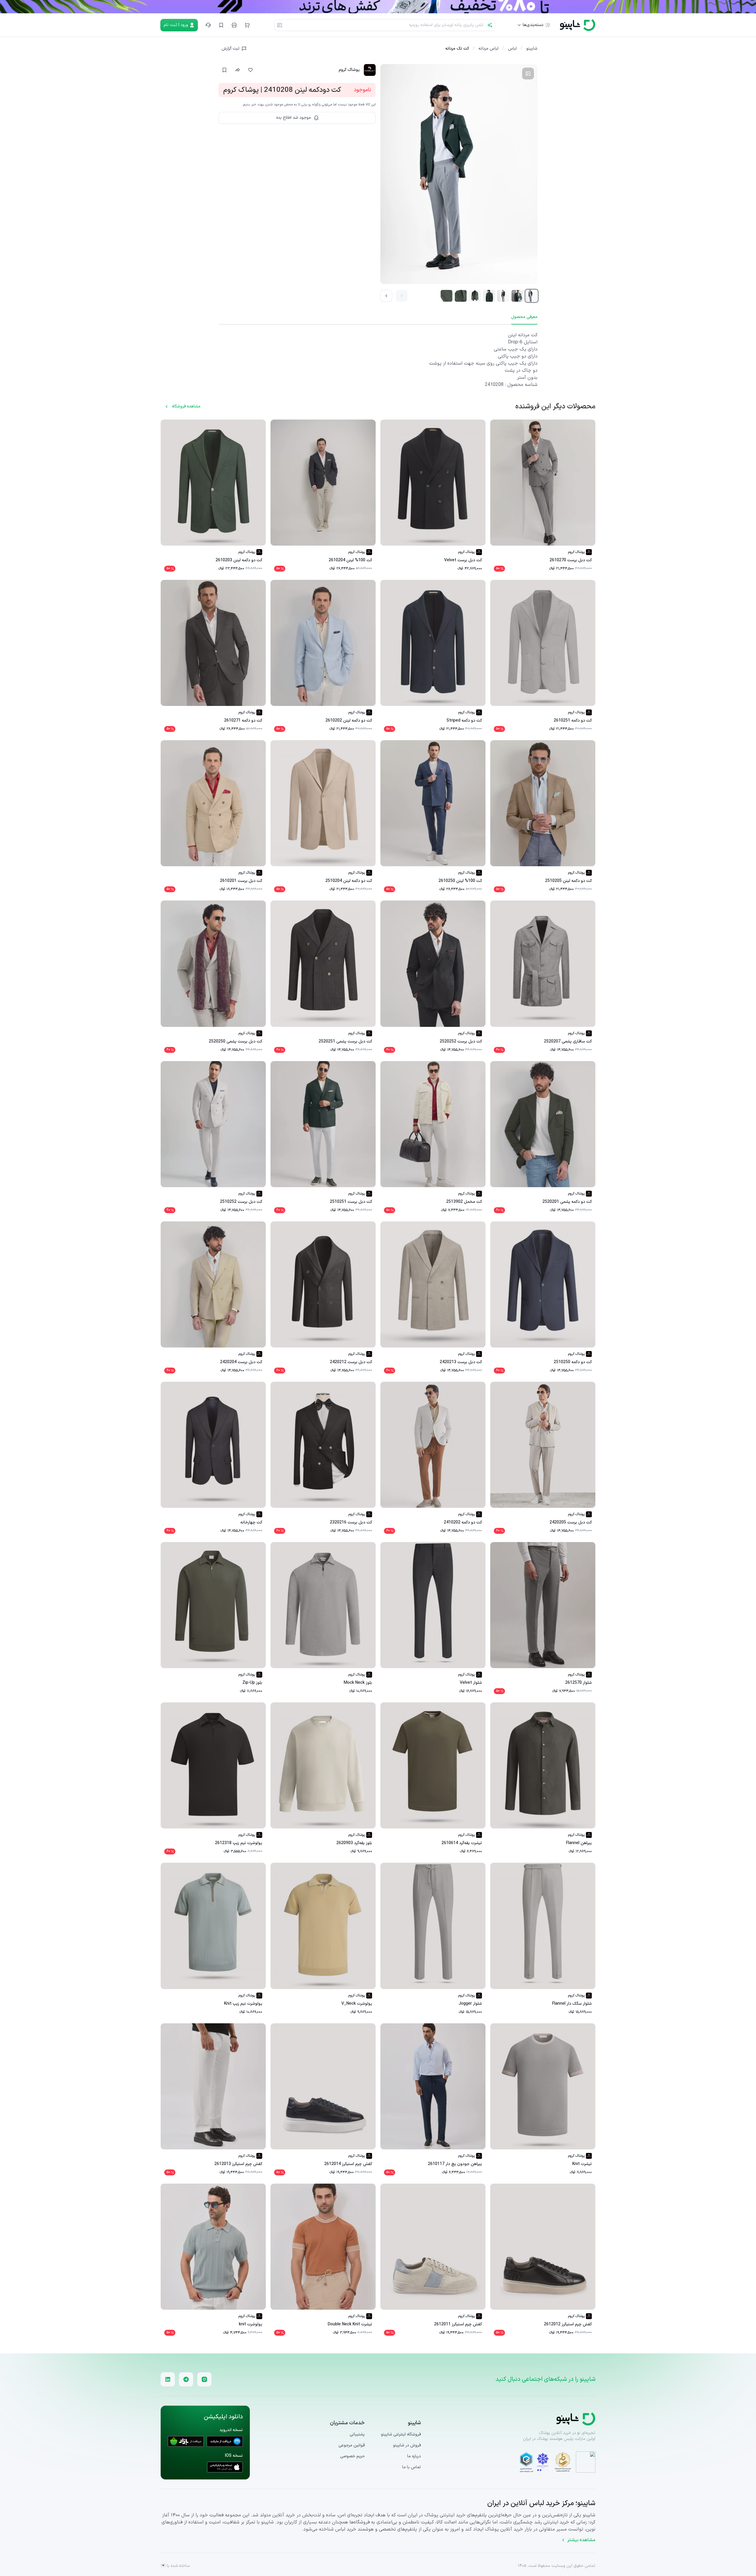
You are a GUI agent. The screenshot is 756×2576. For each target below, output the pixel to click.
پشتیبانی (357, 2434)
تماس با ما (412, 2467)
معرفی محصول (524, 317)
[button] (247, 25)
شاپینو (532, 49)
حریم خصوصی (352, 2456)
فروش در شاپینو (407, 2445)
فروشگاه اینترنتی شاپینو (401, 2434)
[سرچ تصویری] (280, 25)
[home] (578, 25)
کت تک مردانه (457, 49)
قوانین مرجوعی (352, 2446)
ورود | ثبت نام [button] (176, 25)
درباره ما (414, 2456)
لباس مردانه (488, 49)
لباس (512, 49)
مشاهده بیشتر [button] (581, 2540)
